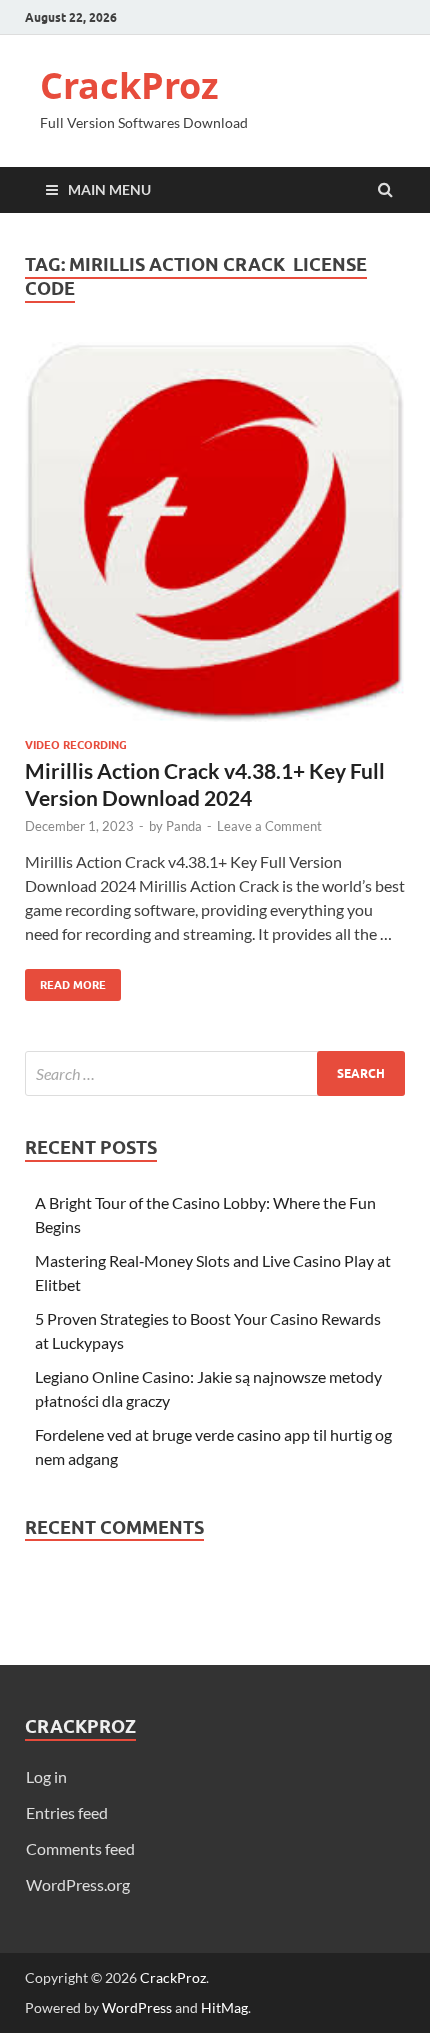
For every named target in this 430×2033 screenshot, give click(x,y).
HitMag (224, 2007)
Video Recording (76, 745)
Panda (184, 826)
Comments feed (80, 1848)
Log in (46, 1776)
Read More (65, 980)
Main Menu (109, 189)
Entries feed (67, 1812)
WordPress (137, 2007)
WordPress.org (78, 1884)
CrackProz (129, 85)
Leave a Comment (269, 826)
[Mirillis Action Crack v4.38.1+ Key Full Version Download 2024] (215, 540)
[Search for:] (215, 1073)
